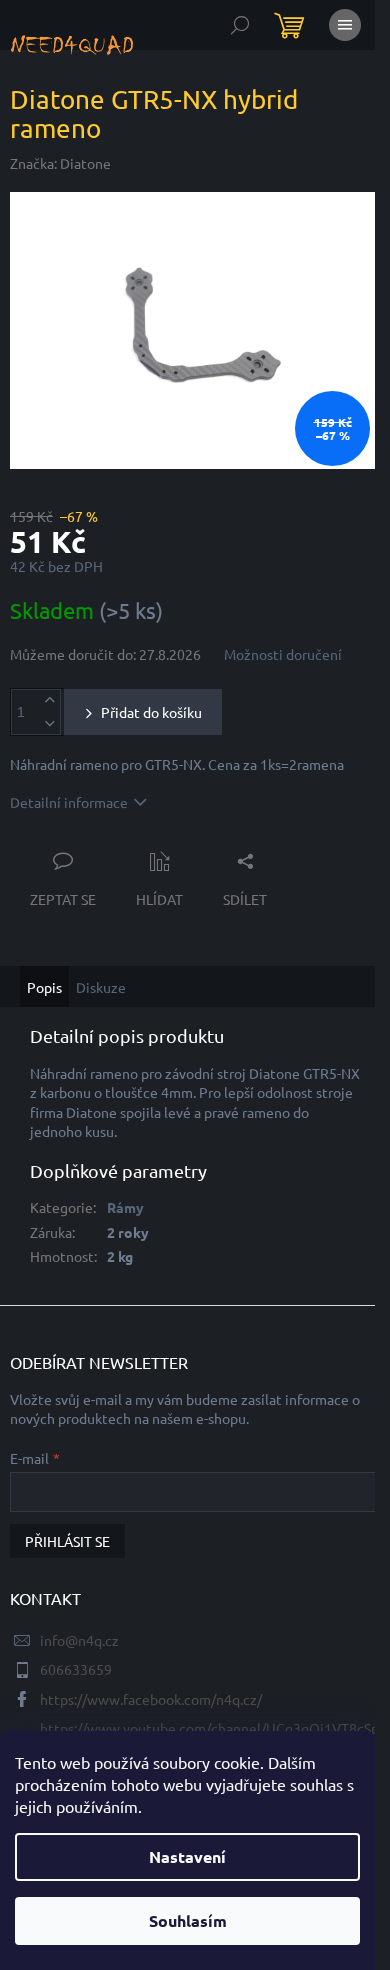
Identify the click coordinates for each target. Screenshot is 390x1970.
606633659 (76, 1669)
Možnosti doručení (283, 654)
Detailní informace (69, 802)
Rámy (125, 1207)
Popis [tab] (44, 987)
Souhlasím (188, 1920)
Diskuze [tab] (101, 987)
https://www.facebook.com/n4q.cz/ (151, 1699)
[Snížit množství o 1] (49, 723)
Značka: (60, 163)
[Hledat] (240, 25)
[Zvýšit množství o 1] (49, 700)
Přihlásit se (67, 1541)
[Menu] (345, 25)
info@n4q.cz (79, 1640)
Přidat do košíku (151, 712)
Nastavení (187, 1856)
